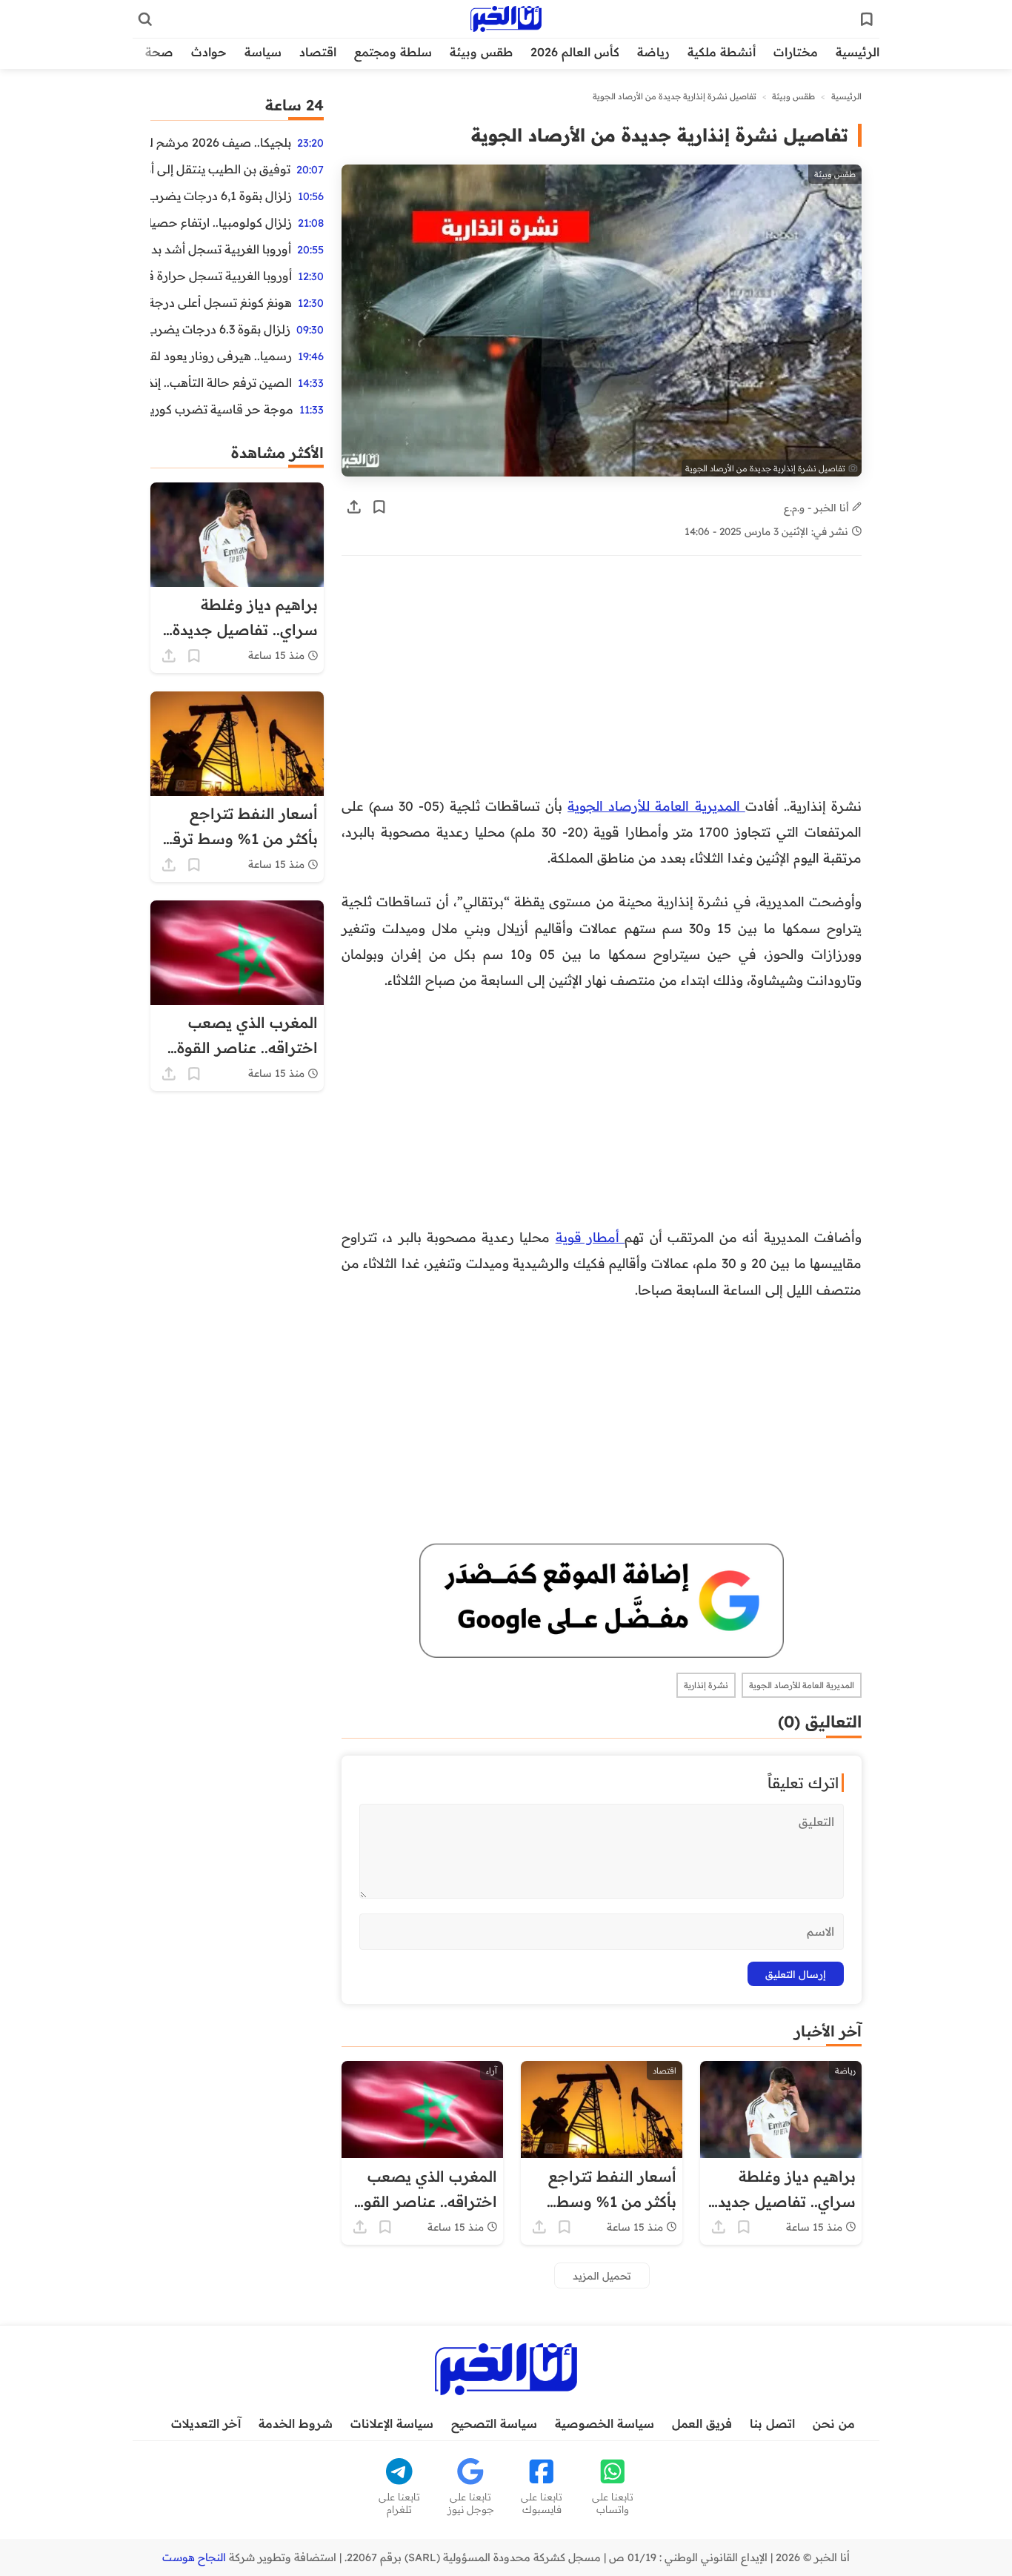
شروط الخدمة (296, 2423)
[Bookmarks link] (867, 19)
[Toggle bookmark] (379, 507)
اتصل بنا (772, 2423)
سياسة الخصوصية (605, 2423)
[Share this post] (354, 507)
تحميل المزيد (602, 2275)
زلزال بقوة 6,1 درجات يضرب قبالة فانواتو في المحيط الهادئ (221, 196)
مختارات (796, 52)
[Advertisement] (666, 683)
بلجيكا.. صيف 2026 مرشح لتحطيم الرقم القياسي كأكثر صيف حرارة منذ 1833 (221, 142)
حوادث (209, 52)
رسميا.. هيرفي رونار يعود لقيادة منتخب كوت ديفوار (221, 356)
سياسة (263, 52)
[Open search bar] (145, 19)
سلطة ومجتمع (393, 52)
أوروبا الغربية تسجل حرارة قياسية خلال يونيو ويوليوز (221, 276)
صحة (159, 52)
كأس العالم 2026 (575, 52)
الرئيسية (858, 52)
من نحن (834, 2423)
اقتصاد (318, 52)
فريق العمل (702, 2423)
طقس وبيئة (481, 52)
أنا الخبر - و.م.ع (818, 507)
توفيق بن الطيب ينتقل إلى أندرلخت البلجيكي (220, 169)
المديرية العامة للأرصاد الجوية (656, 806)
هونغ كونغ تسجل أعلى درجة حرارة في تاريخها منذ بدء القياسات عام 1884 (221, 302)
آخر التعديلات (206, 2423)
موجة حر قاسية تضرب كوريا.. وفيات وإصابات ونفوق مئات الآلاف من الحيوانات (222, 409)
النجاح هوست (194, 2557)
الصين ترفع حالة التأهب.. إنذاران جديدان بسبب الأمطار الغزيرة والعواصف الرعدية (221, 382)
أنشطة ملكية (722, 52)
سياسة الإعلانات (392, 2423)
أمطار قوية (590, 1237)
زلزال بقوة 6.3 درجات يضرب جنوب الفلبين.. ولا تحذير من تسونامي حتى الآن (220, 329)
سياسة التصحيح (494, 2423)
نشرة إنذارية (706, 1685)
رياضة (653, 52)
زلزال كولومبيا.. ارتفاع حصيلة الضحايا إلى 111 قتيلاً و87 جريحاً (221, 222)
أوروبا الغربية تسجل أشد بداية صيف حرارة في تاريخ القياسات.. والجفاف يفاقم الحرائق (221, 249)
